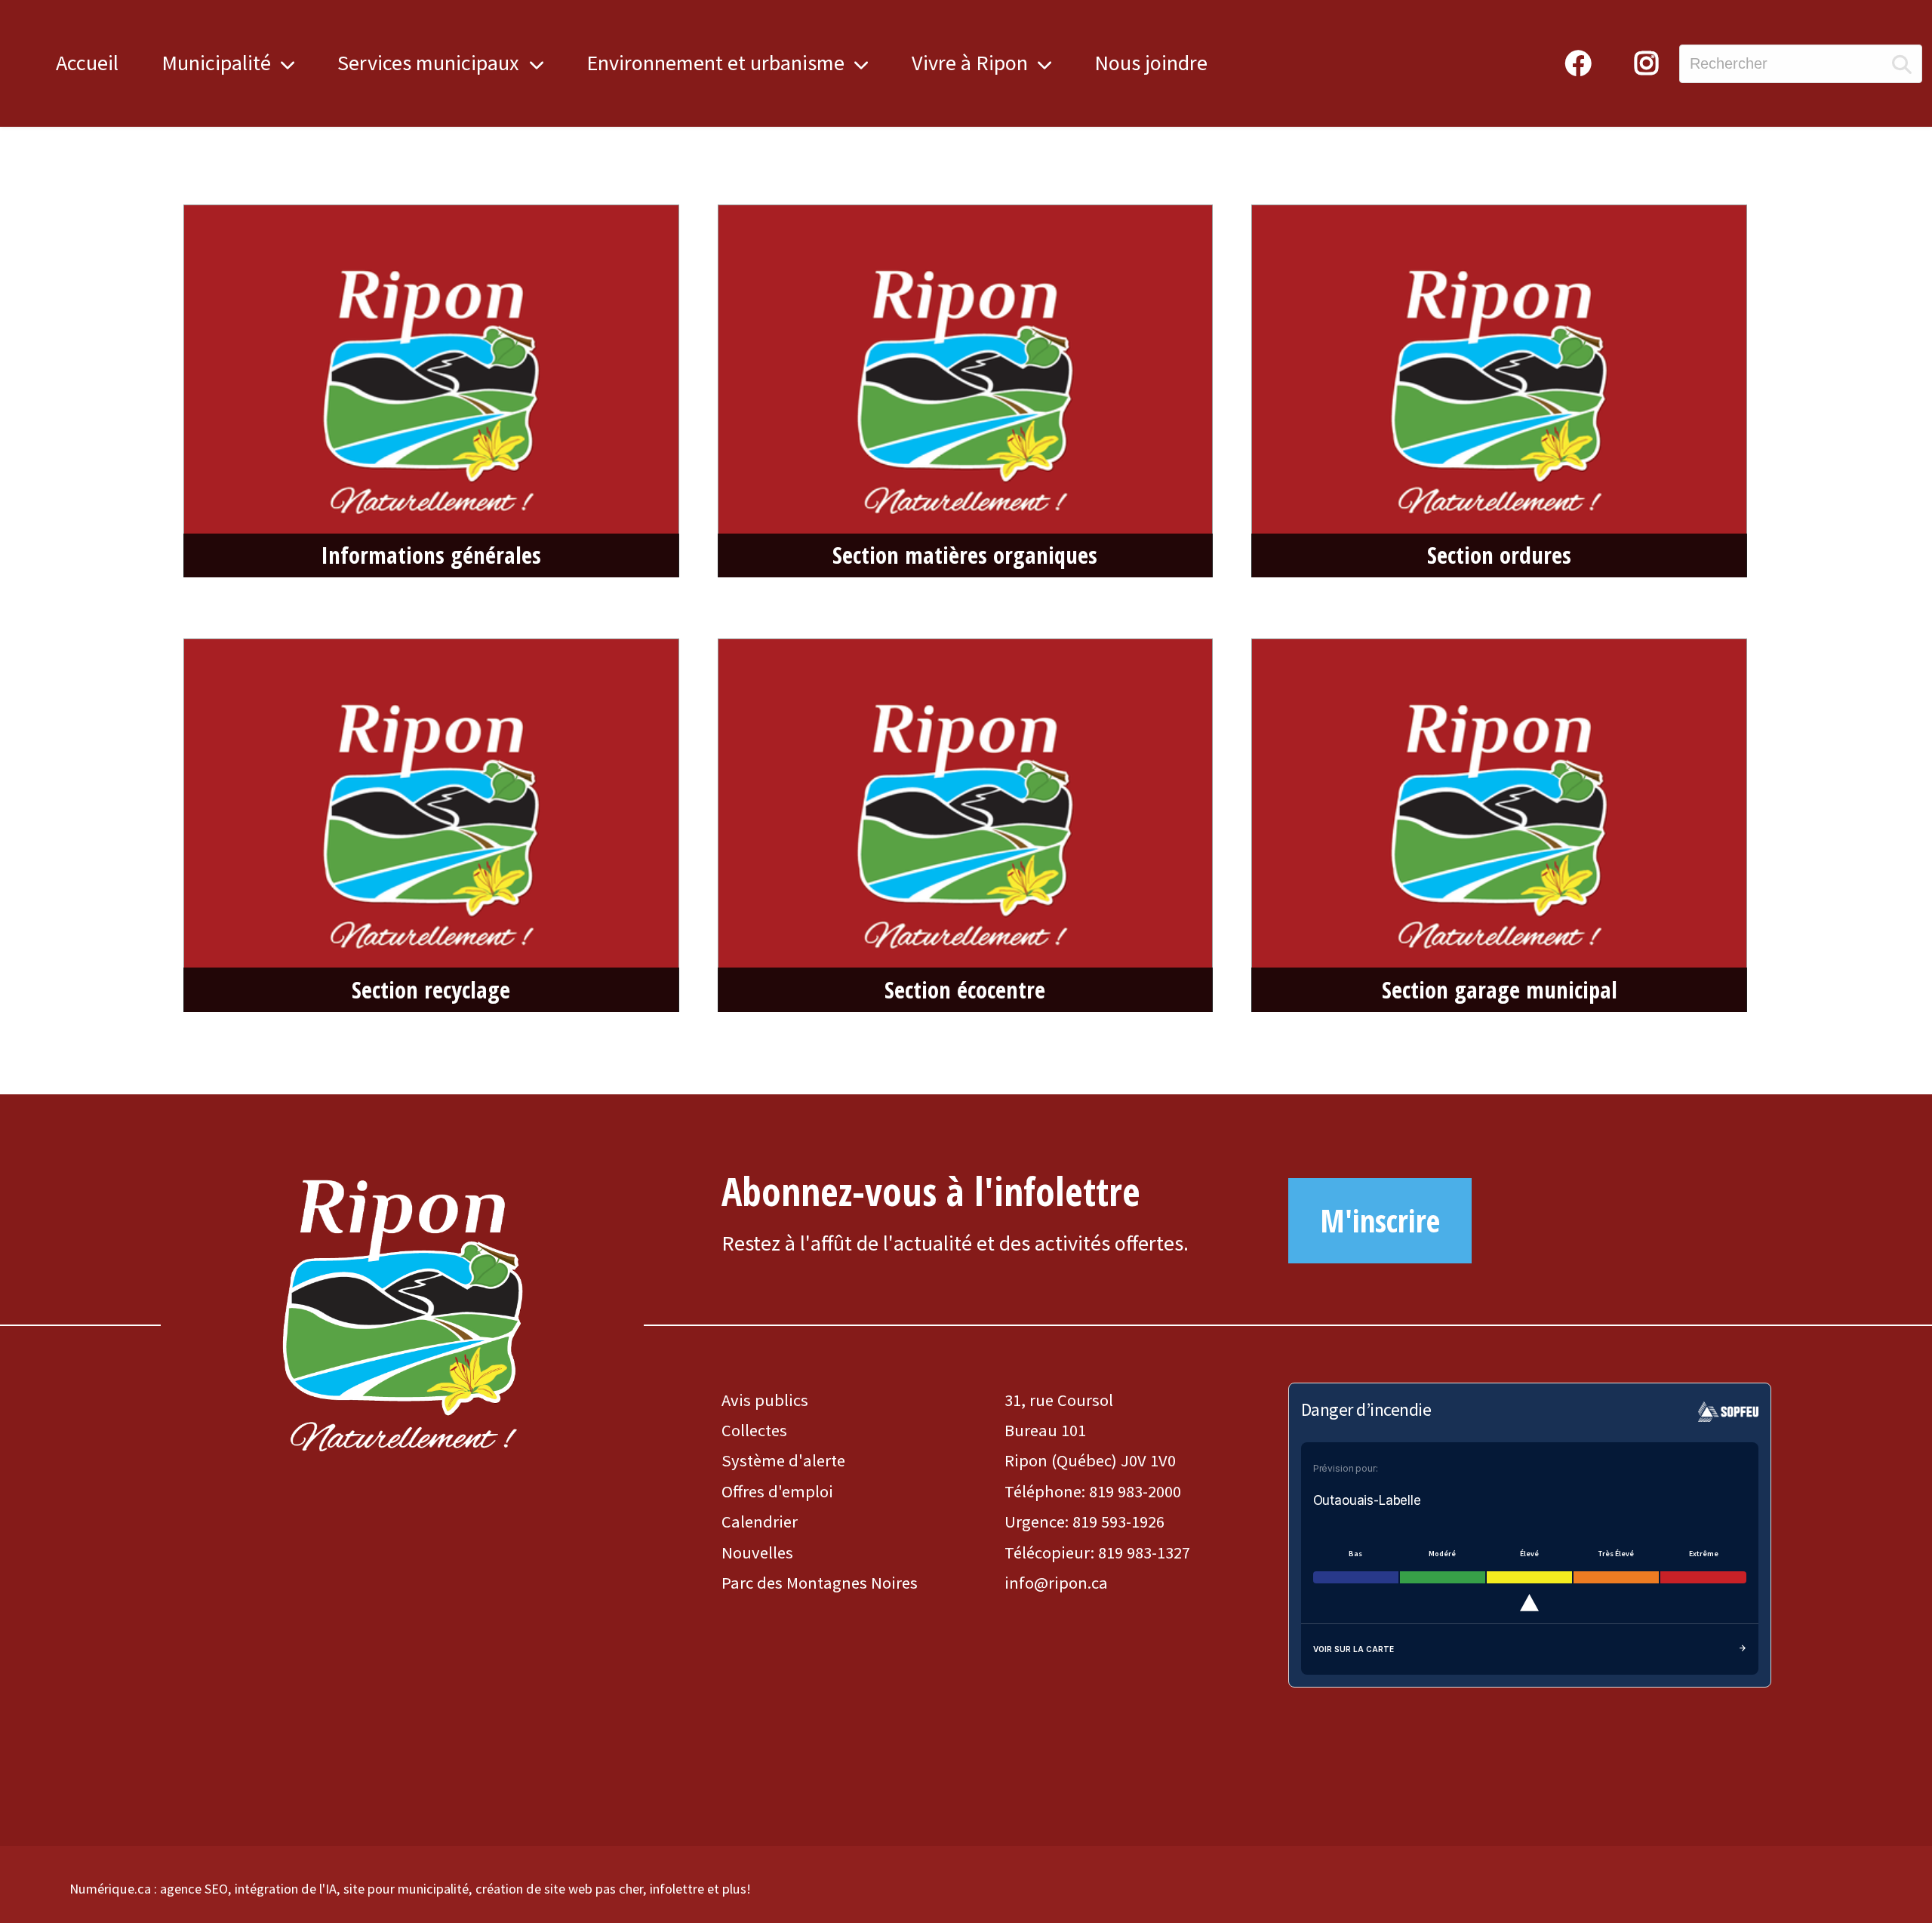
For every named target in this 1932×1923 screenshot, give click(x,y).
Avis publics (765, 1400)
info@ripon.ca (1056, 1583)
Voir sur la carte (1354, 1649)
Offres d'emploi (777, 1491)
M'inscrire (1380, 1220)
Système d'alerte (783, 1460)
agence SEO (194, 1889)
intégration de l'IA (286, 1889)
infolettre (677, 1889)
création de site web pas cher (559, 1889)
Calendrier (760, 1521)
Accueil (87, 63)
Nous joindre (1151, 63)
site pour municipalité (406, 1889)
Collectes (754, 1430)
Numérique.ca (110, 1889)
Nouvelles (757, 1552)
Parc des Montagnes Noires (820, 1583)
